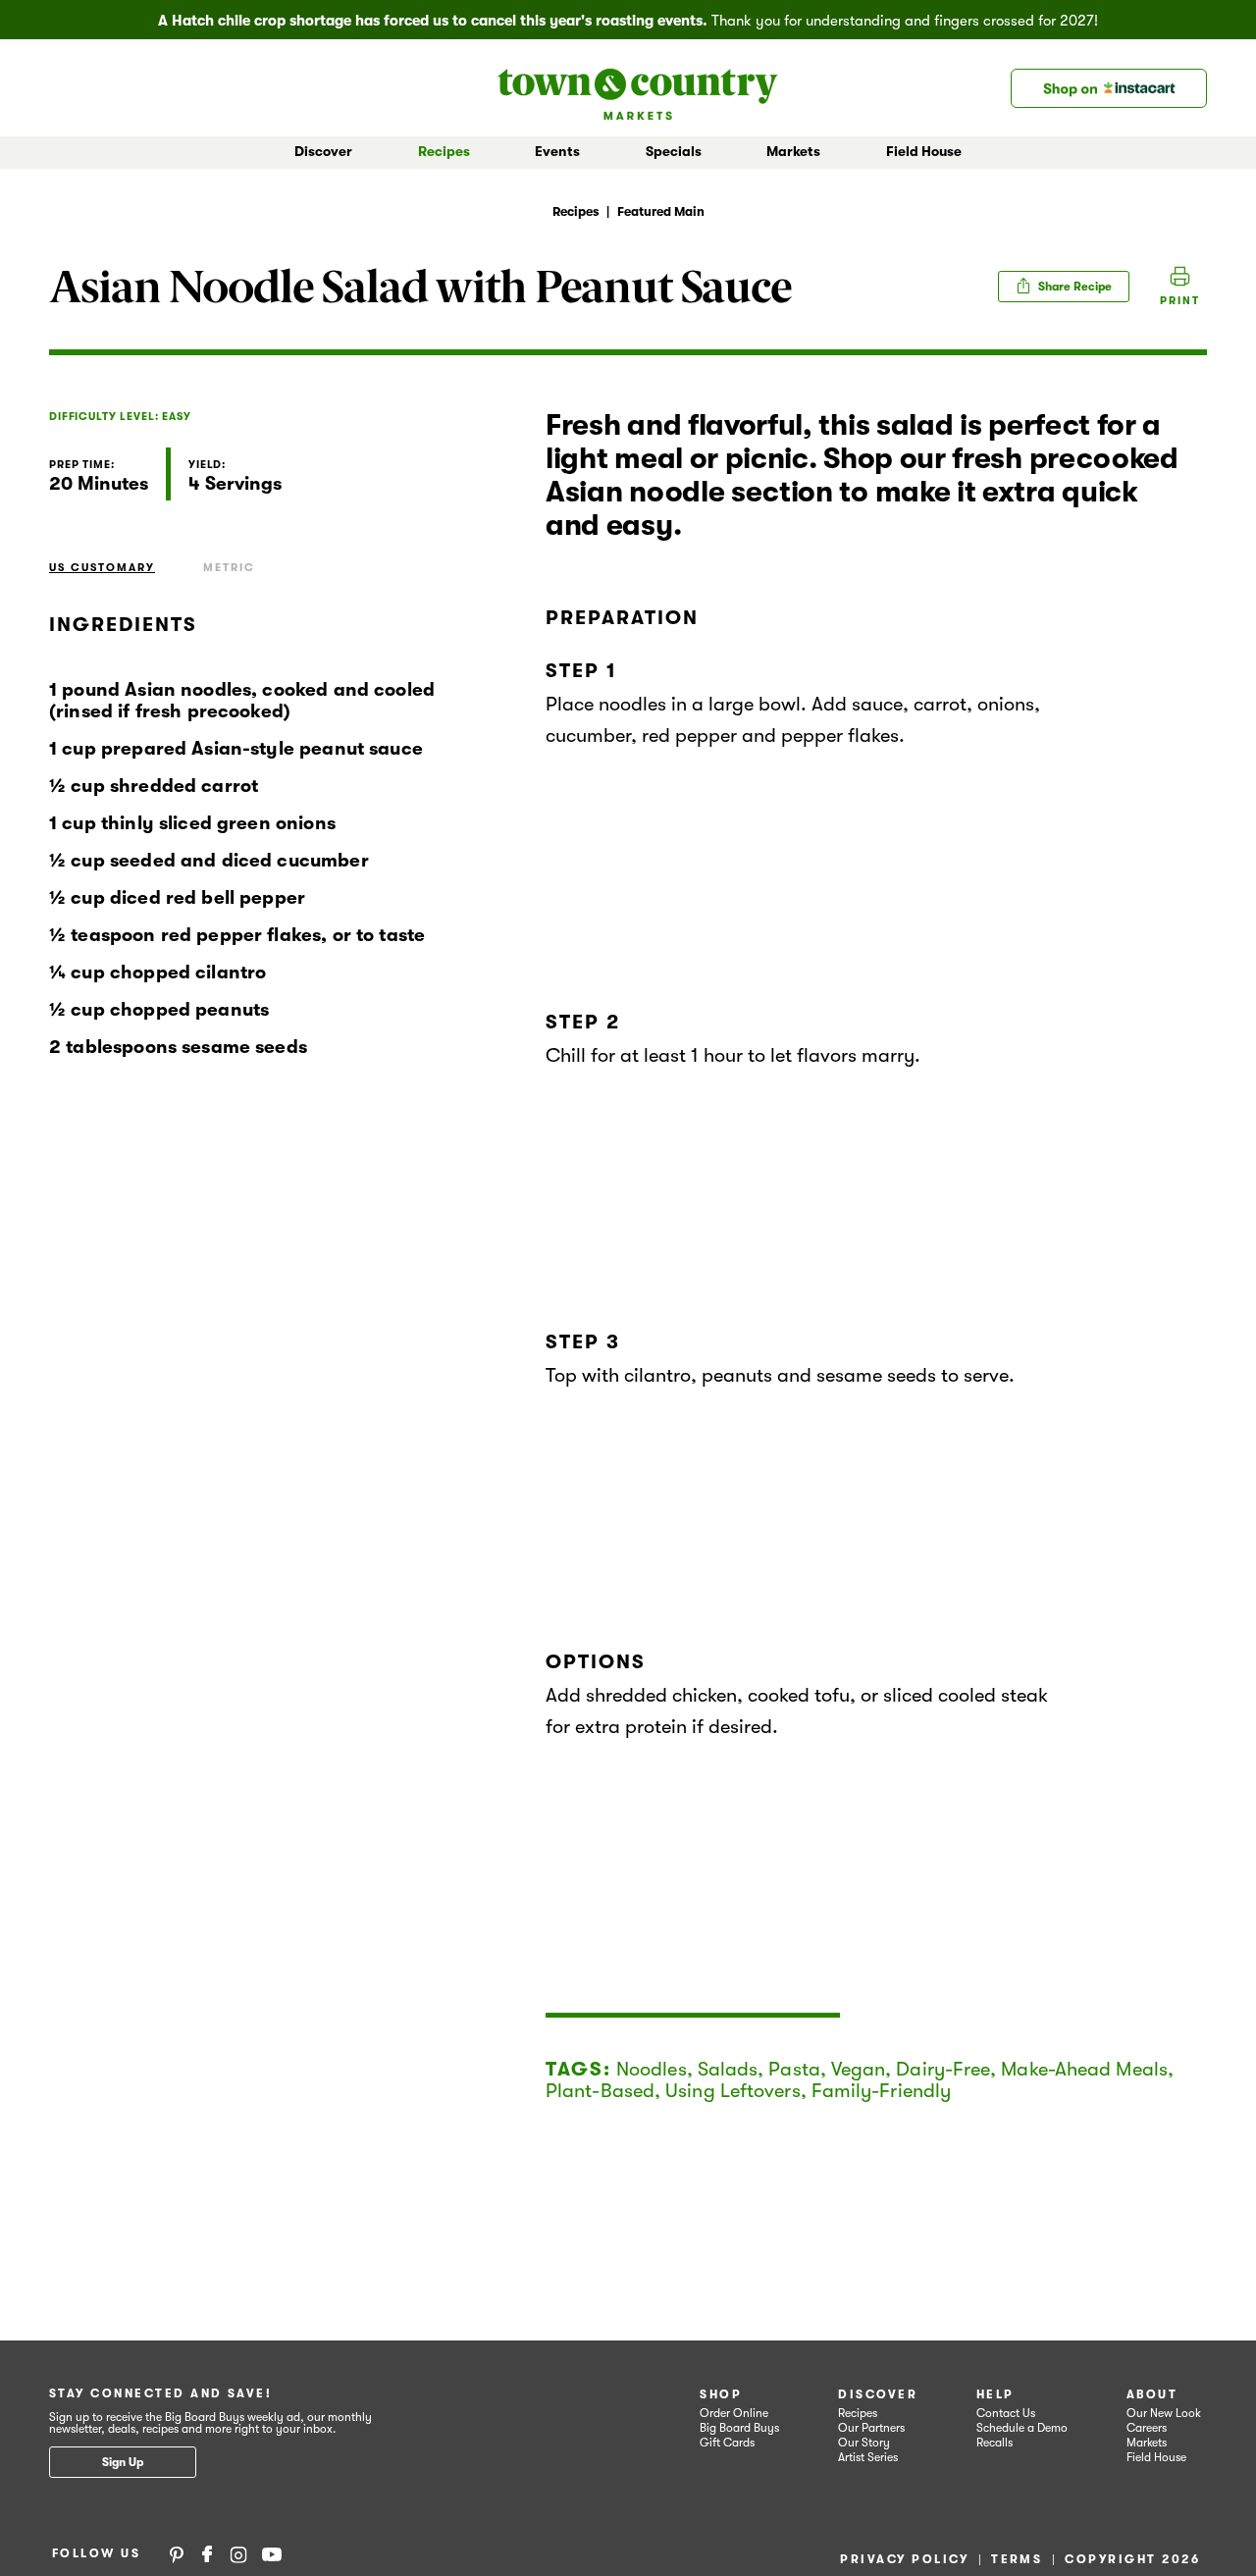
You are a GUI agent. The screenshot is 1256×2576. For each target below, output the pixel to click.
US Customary (102, 568)
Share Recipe (1073, 287)
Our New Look (1164, 2413)
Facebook (207, 2553)
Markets (1147, 2443)
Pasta (794, 2069)
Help (995, 2394)
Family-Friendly (882, 2091)
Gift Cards (727, 2443)
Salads (728, 2069)
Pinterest (177, 2553)
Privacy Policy (904, 2559)
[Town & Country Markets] (638, 88)
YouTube (272, 2553)
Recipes (444, 151)
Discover (878, 2394)
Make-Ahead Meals (1084, 2069)
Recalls (994, 2443)
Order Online (734, 2413)
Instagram (238, 2553)
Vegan (859, 2069)
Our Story (864, 2443)
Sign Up (123, 2462)
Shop (721, 2394)
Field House (924, 151)
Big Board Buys (739, 2428)
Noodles (652, 2069)
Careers (1147, 2428)
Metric (229, 568)
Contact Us (1006, 2413)
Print (1180, 301)
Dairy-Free (943, 2069)
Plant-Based (600, 2091)
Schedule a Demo (1022, 2428)
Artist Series (868, 2457)
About (1152, 2394)
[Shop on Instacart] (1109, 88)
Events (557, 151)
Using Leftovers (733, 2091)
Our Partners (871, 2428)
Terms (1017, 2559)
